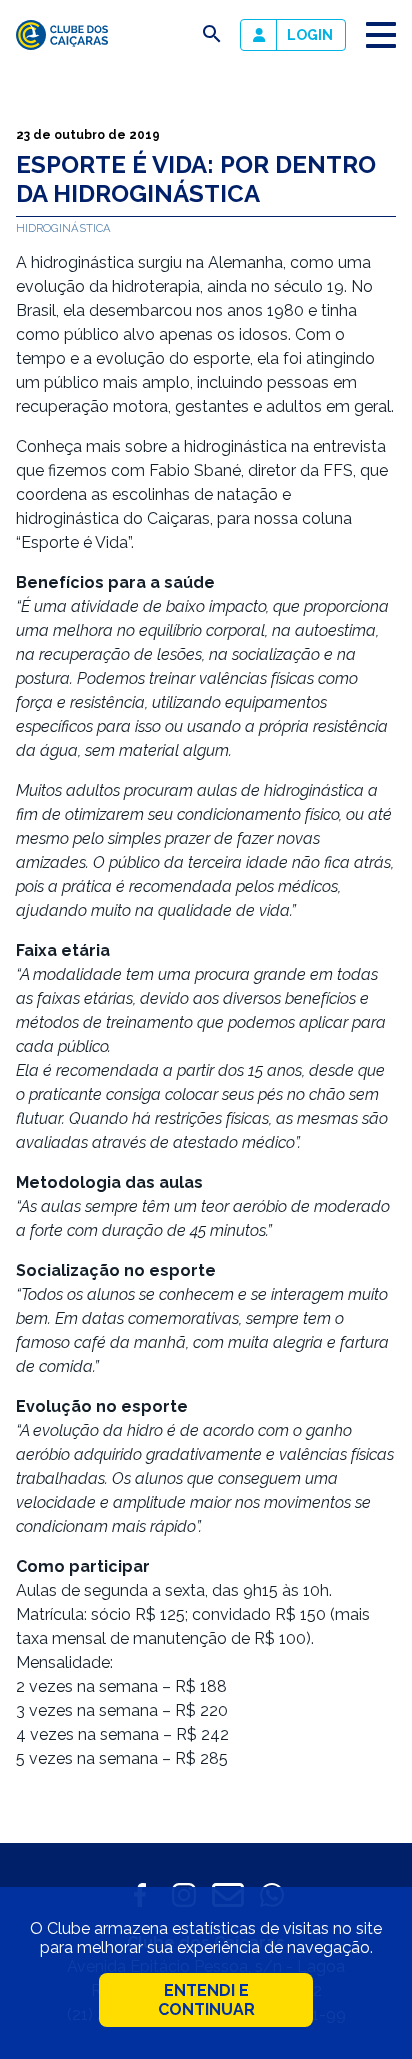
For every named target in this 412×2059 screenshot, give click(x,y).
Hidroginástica (63, 228)
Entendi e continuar (206, 2000)
